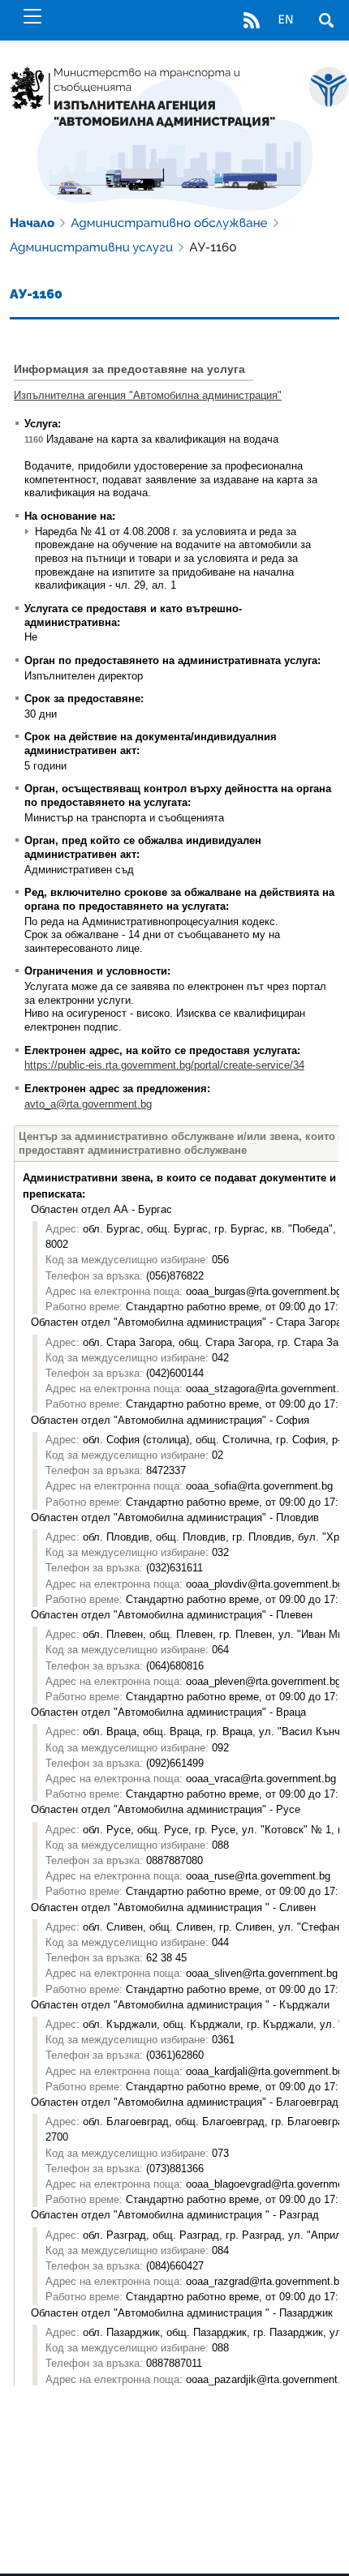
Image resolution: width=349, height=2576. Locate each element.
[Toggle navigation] (32, 16)
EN (285, 20)
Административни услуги (91, 247)
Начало (32, 223)
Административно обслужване (169, 223)
